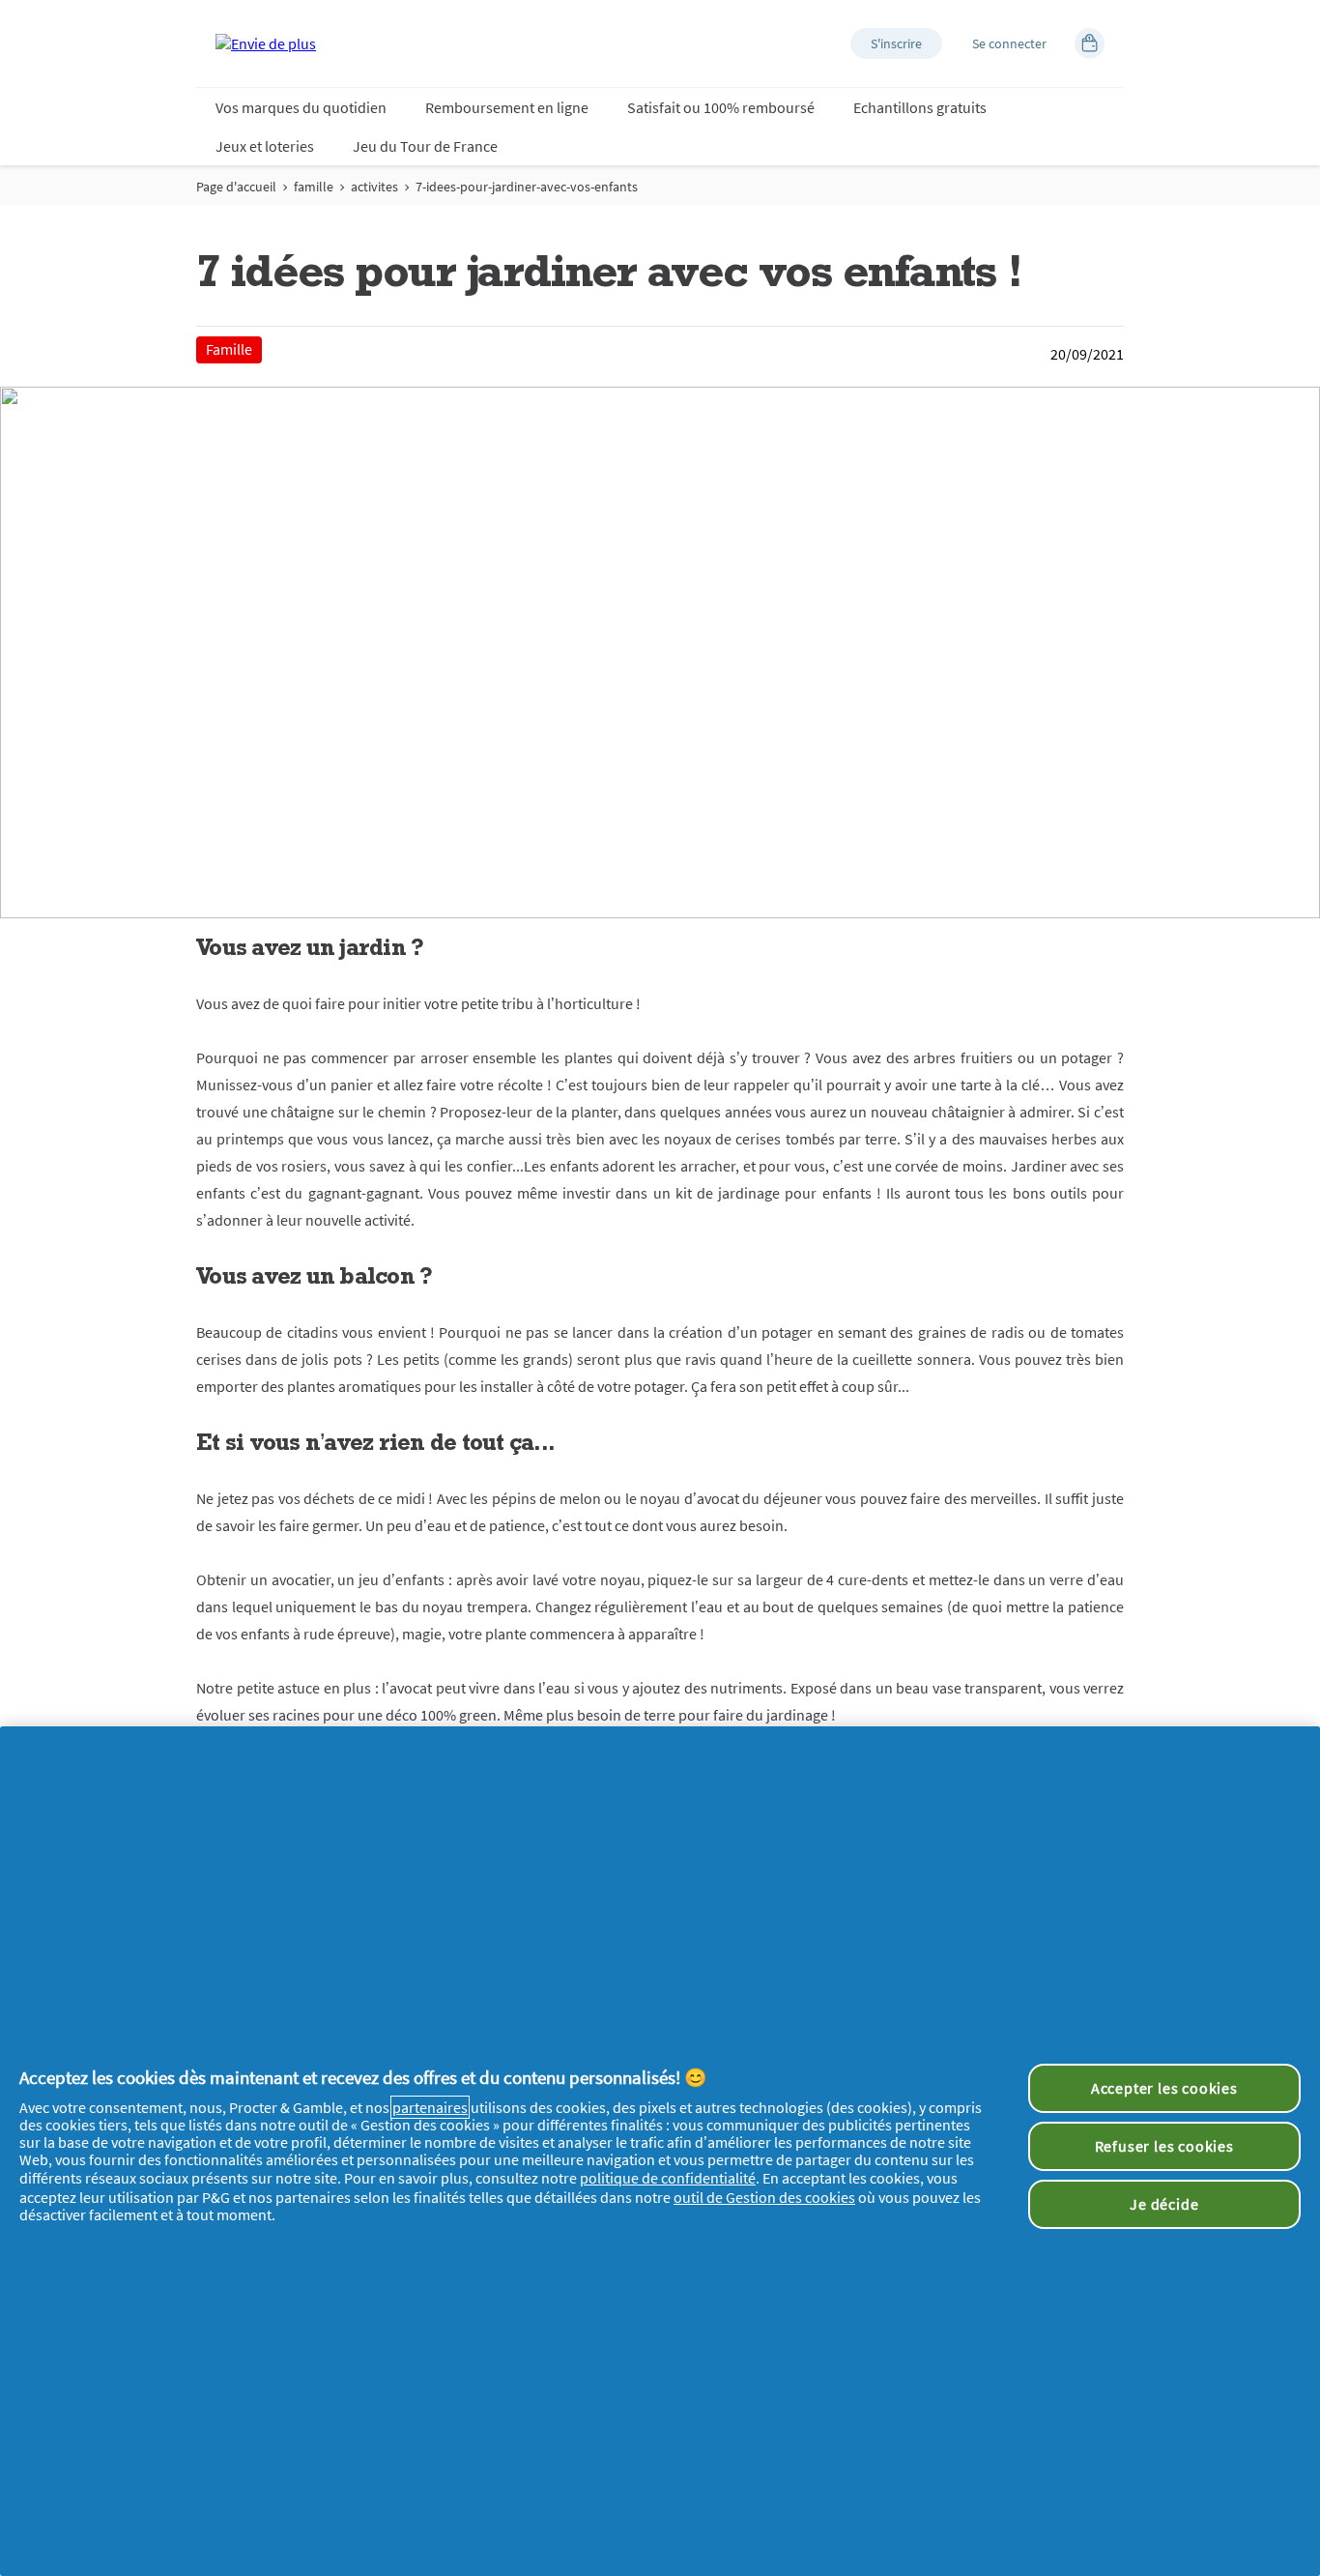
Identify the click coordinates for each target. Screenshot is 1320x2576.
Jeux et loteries (265, 146)
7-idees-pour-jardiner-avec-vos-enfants (527, 187)
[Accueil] (266, 43)
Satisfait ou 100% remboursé (721, 107)
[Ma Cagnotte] (1090, 43)
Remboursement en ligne (507, 107)
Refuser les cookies (1164, 2146)
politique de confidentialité (668, 2178)
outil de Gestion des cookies (764, 2197)
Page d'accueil (236, 187)
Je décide (1164, 2204)
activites (374, 187)
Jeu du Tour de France (425, 146)
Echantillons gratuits (920, 107)
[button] (896, 43)
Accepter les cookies (1164, 2088)
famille (314, 187)
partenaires (430, 2107)
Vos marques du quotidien (301, 107)
